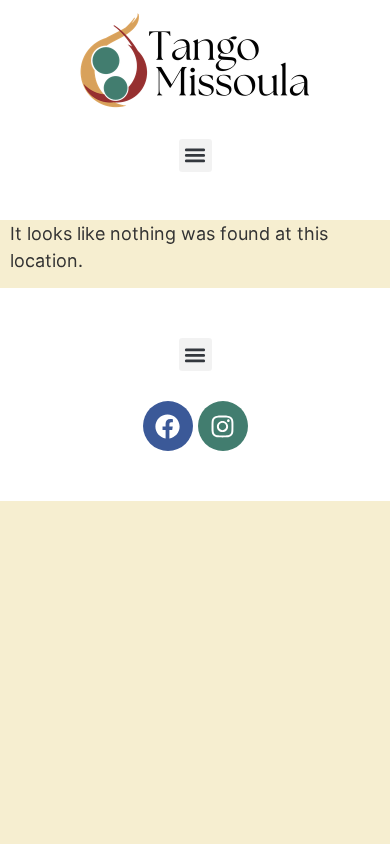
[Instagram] (223, 426)
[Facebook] (168, 426)
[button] (195, 155)
